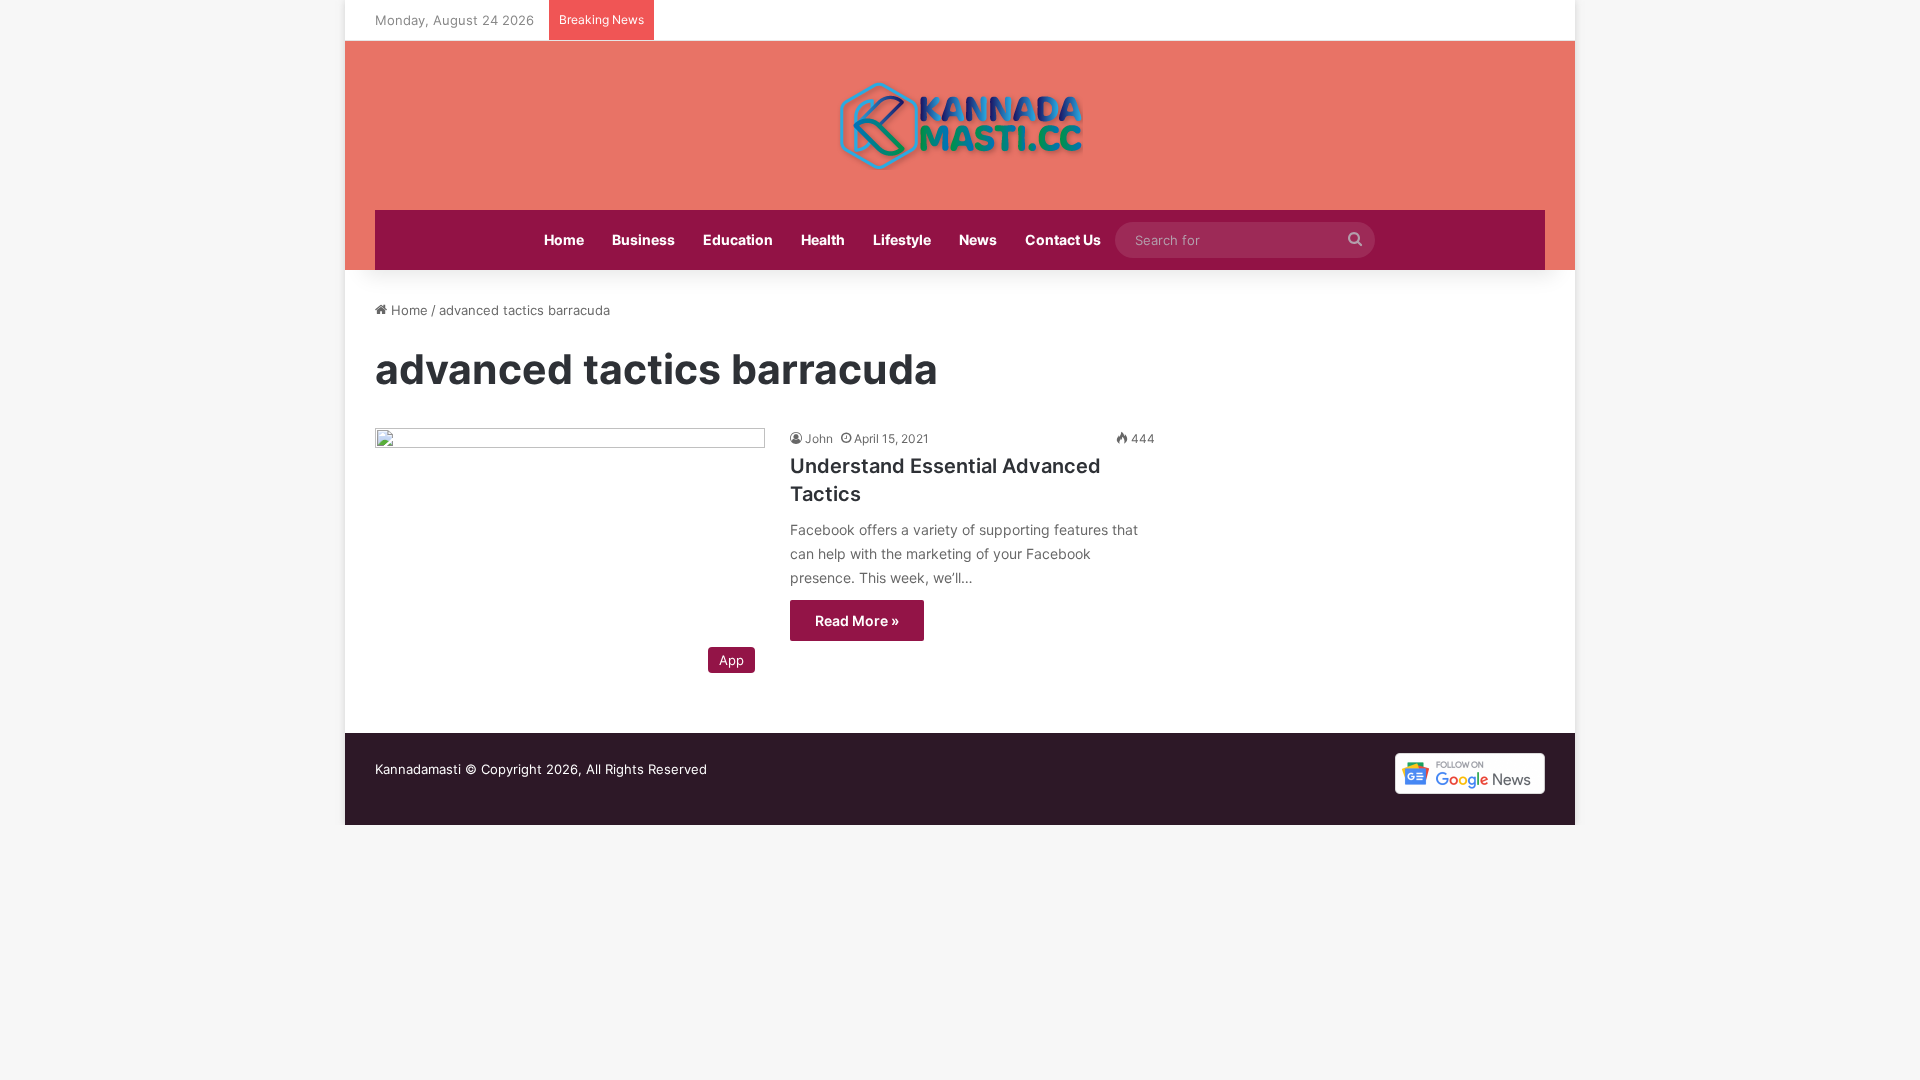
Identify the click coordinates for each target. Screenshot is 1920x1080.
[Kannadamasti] (960, 125)
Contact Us (1063, 239)
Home (564, 239)
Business (643, 239)
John (819, 438)
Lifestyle (902, 239)
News (978, 239)
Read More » (857, 620)
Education (738, 239)
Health (823, 239)
